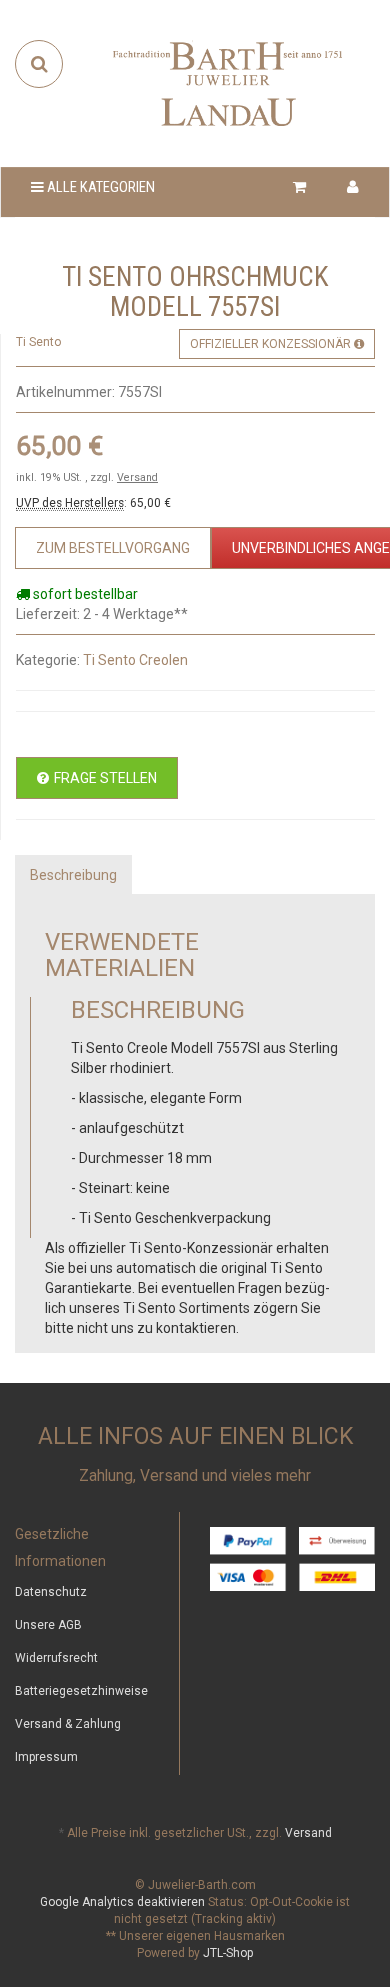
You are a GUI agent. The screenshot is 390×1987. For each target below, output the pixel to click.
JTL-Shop (228, 1953)
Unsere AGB (48, 1625)
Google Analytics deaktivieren (122, 1902)
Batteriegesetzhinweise (81, 1691)
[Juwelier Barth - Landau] (228, 83)
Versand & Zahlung (68, 1724)
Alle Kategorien (99, 187)
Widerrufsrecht (56, 1658)
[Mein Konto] (353, 187)
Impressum (46, 1757)
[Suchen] (39, 64)
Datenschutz (51, 1592)
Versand (137, 477)
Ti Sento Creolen (135, 660)
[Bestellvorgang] (300, 187)
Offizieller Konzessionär (272, 344)
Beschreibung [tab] (73, 875)
